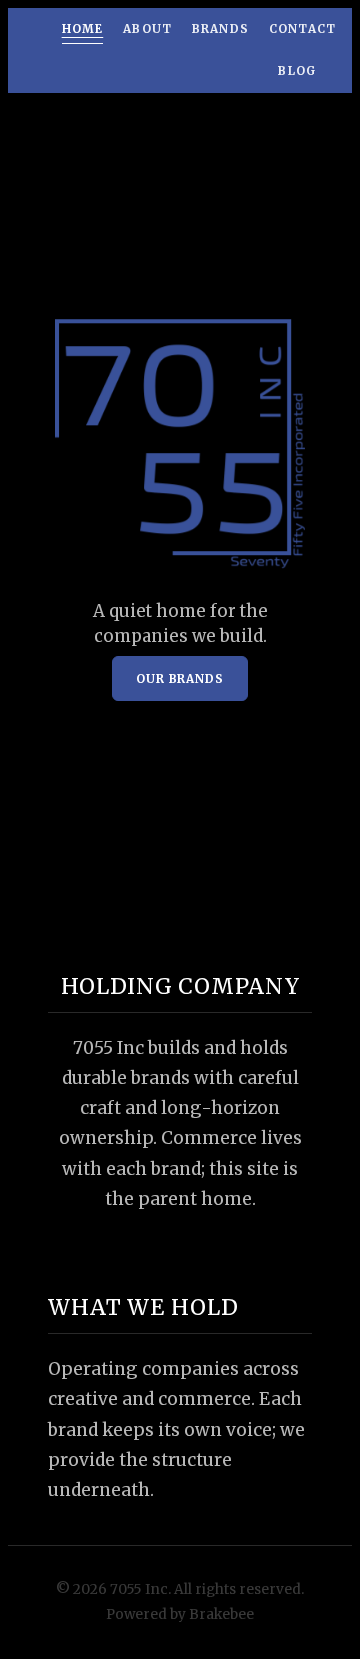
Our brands (180, 679)
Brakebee (221, 1614)
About (147, 29)
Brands (220, 29)
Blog (297, 71)
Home (83, 29)
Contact (302, 29)
